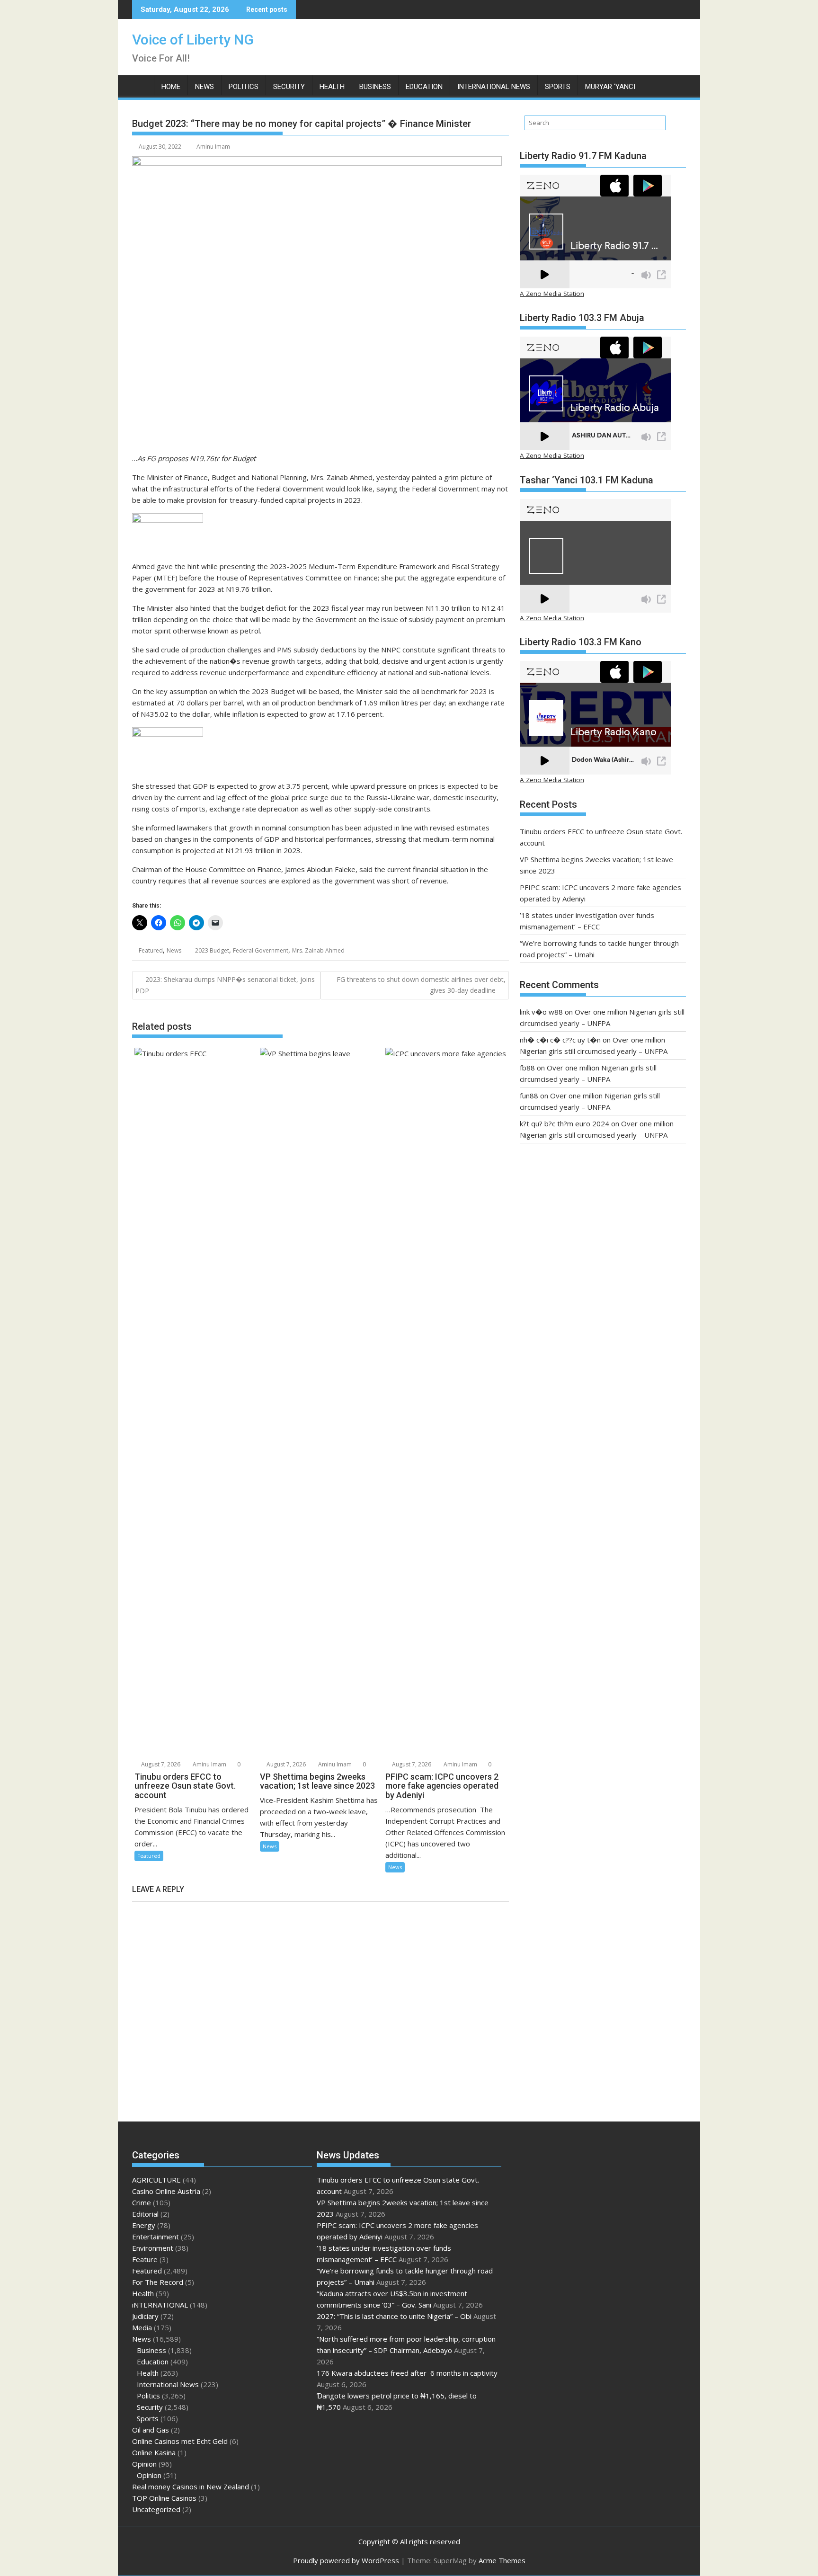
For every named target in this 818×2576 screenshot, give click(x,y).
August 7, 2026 (160, 1764)
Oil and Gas (151, 2430)
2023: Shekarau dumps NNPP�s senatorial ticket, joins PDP (225, 985)
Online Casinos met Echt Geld (180, 2441)
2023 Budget (212, 950)
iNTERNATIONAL (160, 2305)
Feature (145, 2259)
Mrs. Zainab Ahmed (318, 950)
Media (142, 2327)
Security (289, 87)
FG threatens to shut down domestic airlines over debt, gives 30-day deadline (421, 985)
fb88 (527, 1068)
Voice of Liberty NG (193, 40)
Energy (144, 2225)
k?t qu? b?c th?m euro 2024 (565, 1123)
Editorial (145, 2214)
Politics (244, 87)
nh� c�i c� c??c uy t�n (560, 1040)
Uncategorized (156, 2509)
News (204, 87)
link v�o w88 (541, 1012)
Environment (153, 2248)
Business (375, 87)
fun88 (529, 1096)
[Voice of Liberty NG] (141, 85)
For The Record (158, 2282)
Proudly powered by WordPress (346, 2560)
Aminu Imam (213, 147)
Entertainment (156, 2237)
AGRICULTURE (156, 2180)
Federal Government (261, 950)
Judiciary (145, 2316)
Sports (558, 87)
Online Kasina (154, 2452)
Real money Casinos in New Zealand (191, 2487)
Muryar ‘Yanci (610, 87)
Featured (151, 950)
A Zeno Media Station (552, 294)
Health (332, 87)
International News (494, 87)
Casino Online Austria (166, 2191)
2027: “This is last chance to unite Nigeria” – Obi (394, 2316)
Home (171, 87)
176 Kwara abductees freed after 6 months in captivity (407, 2373)
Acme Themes (502, 2560)
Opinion (144, 2464)
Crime (142, 2202)
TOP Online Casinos (164, 2498)
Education (424, 87)
